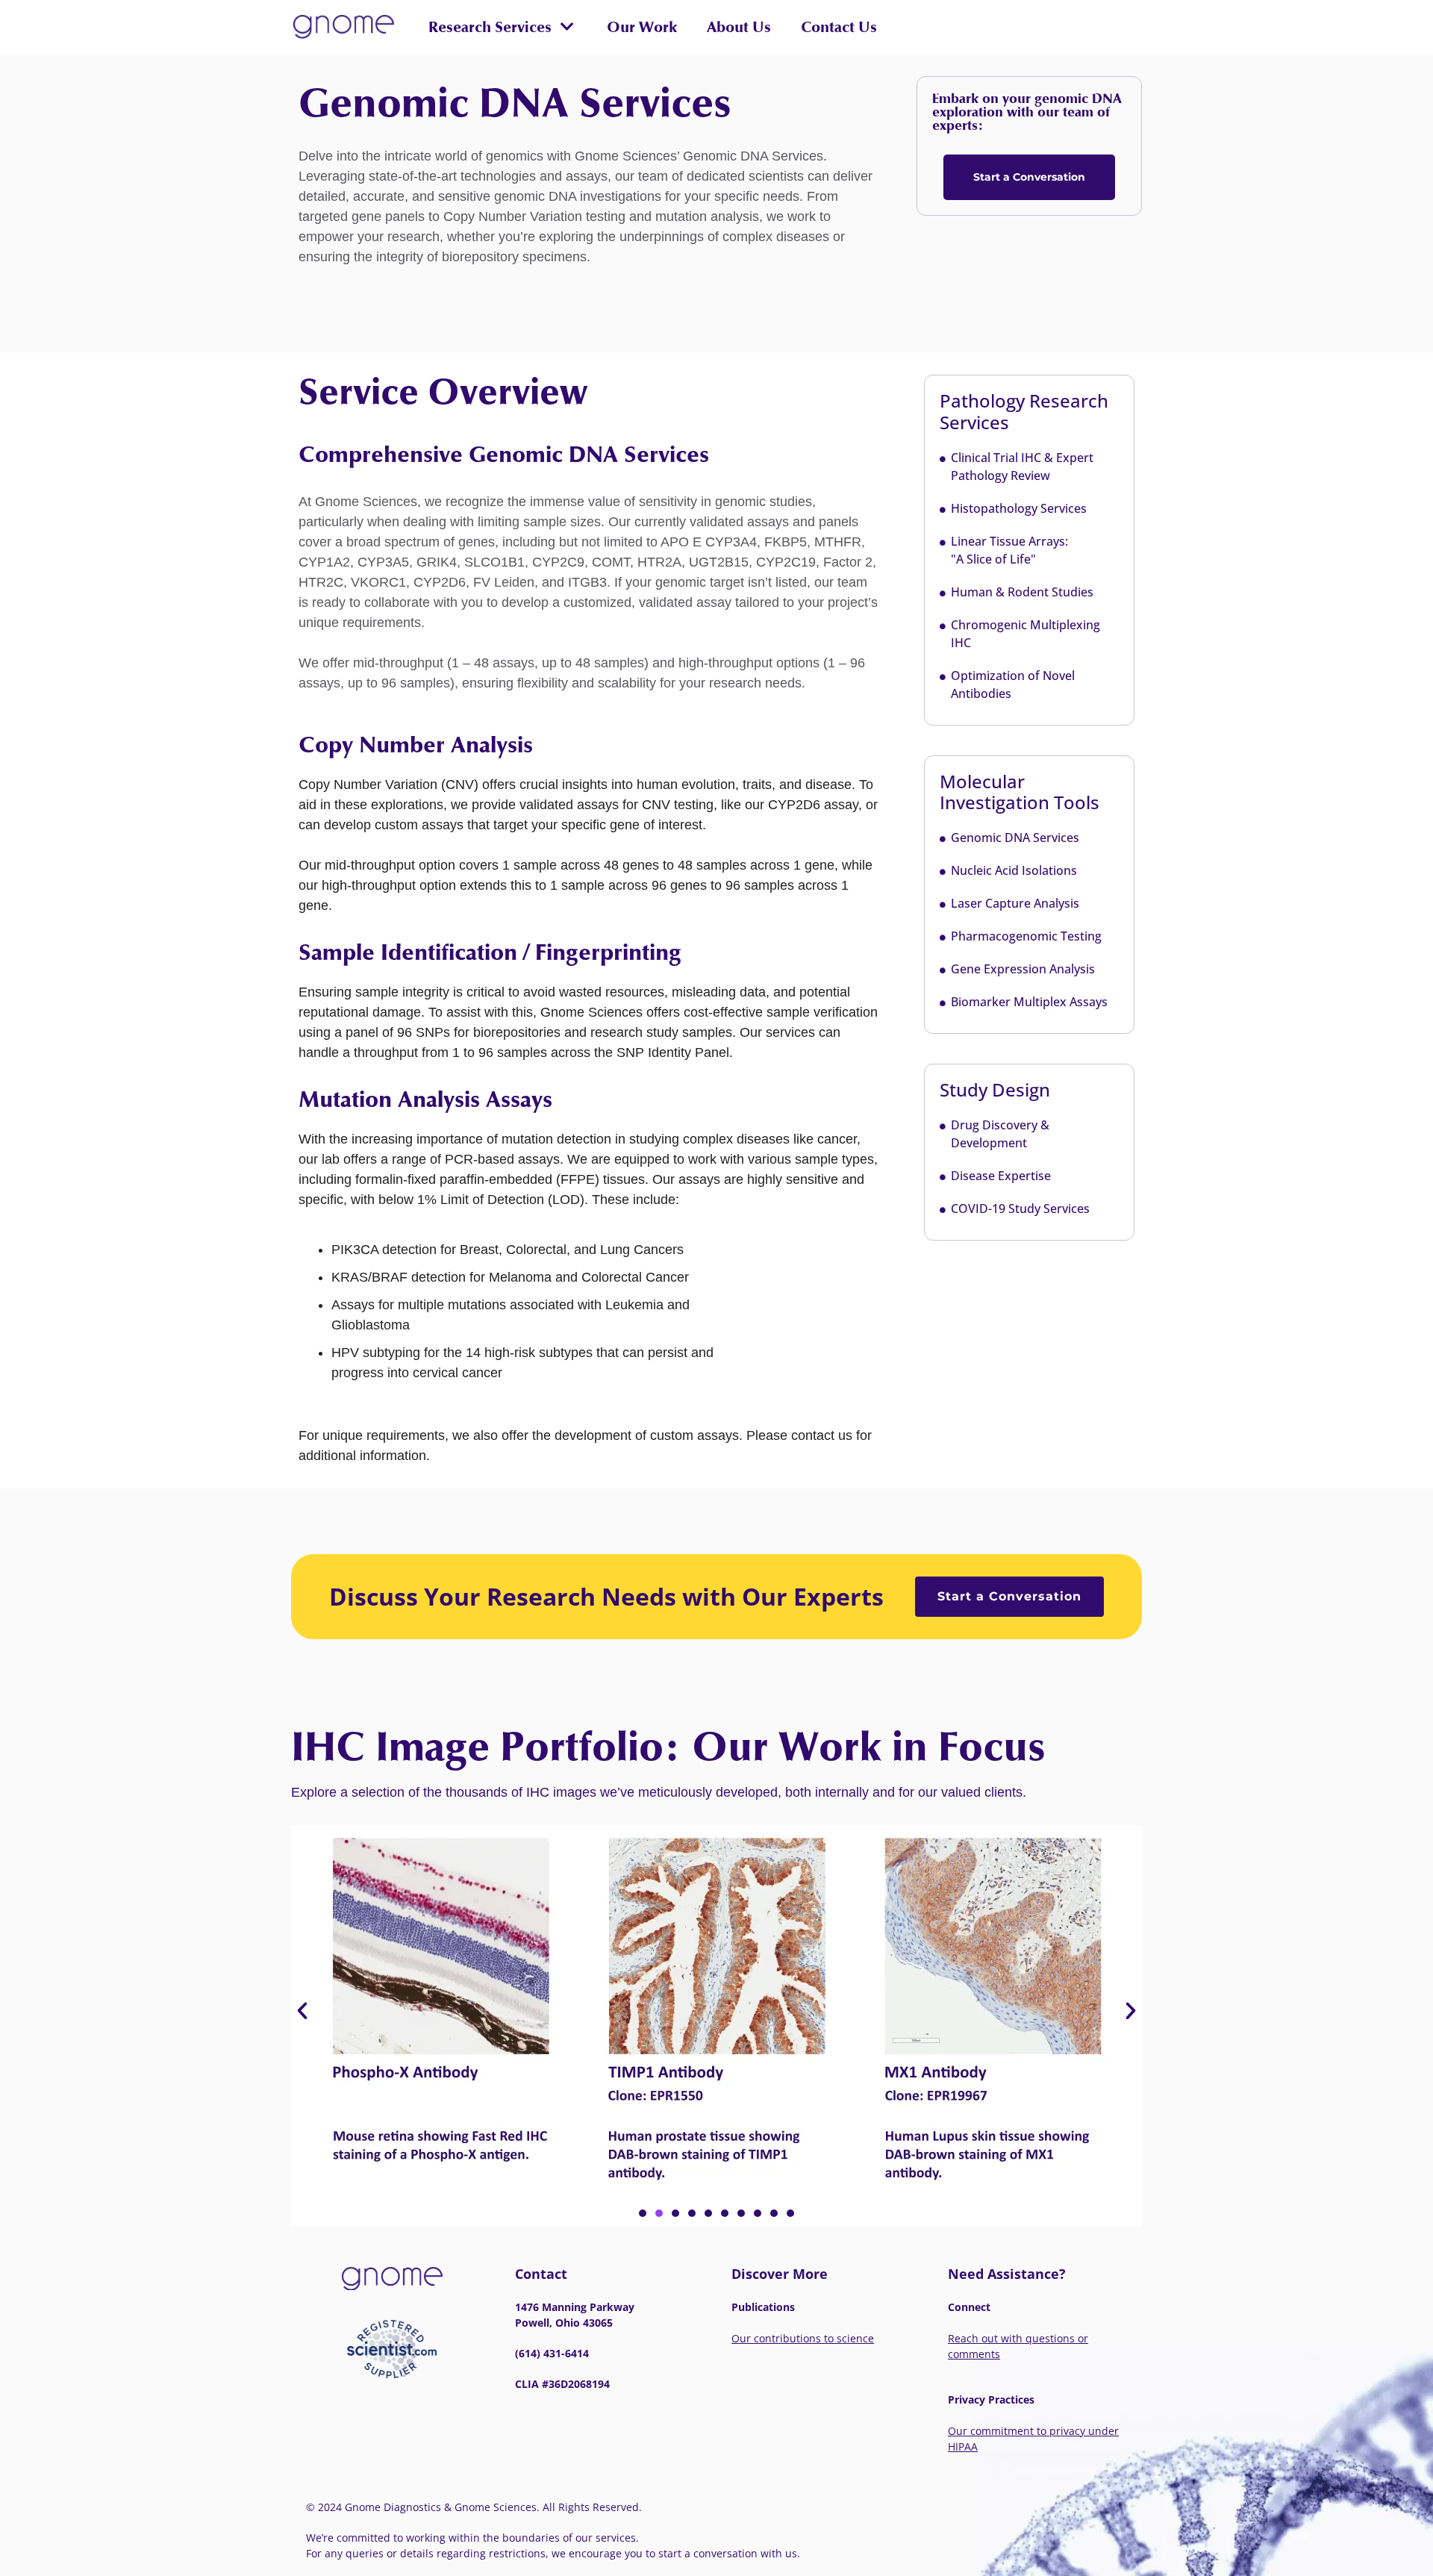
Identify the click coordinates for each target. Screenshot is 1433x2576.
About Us (739, 27)
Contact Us (839, 27)
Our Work (642, 27)
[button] (501, 27)
